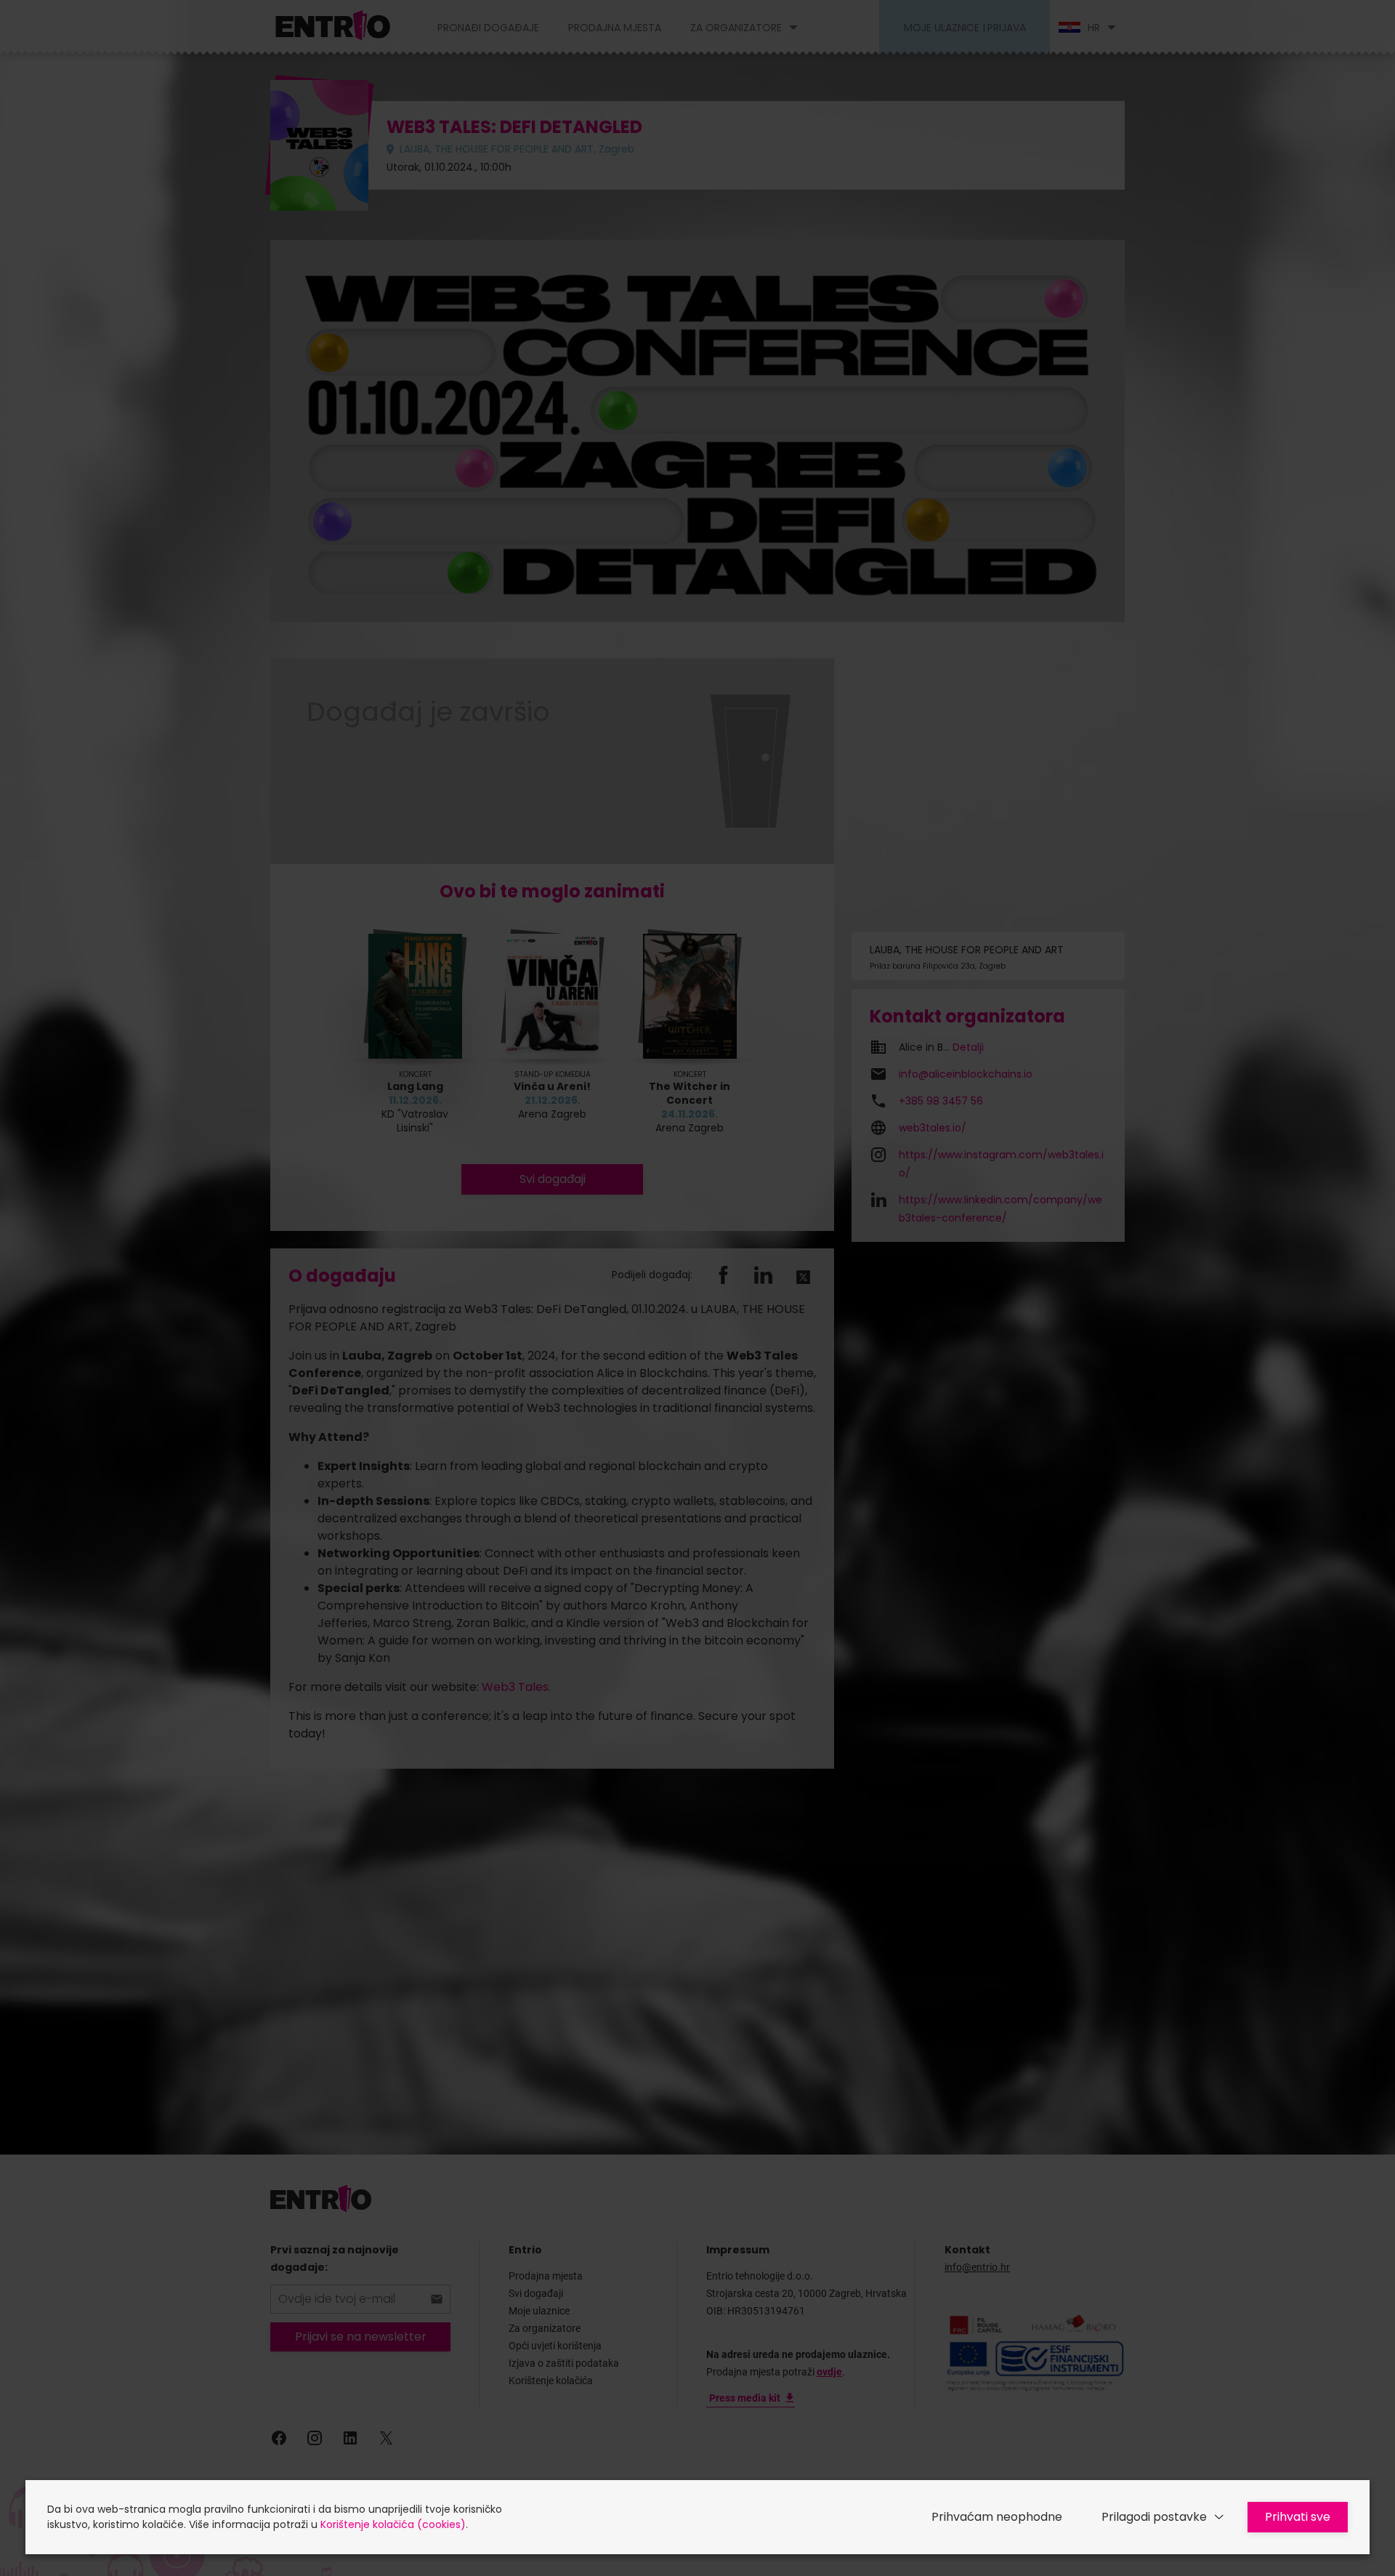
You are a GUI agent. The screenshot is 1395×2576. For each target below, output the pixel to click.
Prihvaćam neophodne (997, 2517)
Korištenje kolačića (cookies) (393, 2524)
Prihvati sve (1298, 2517)
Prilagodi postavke (1154, 2517)
